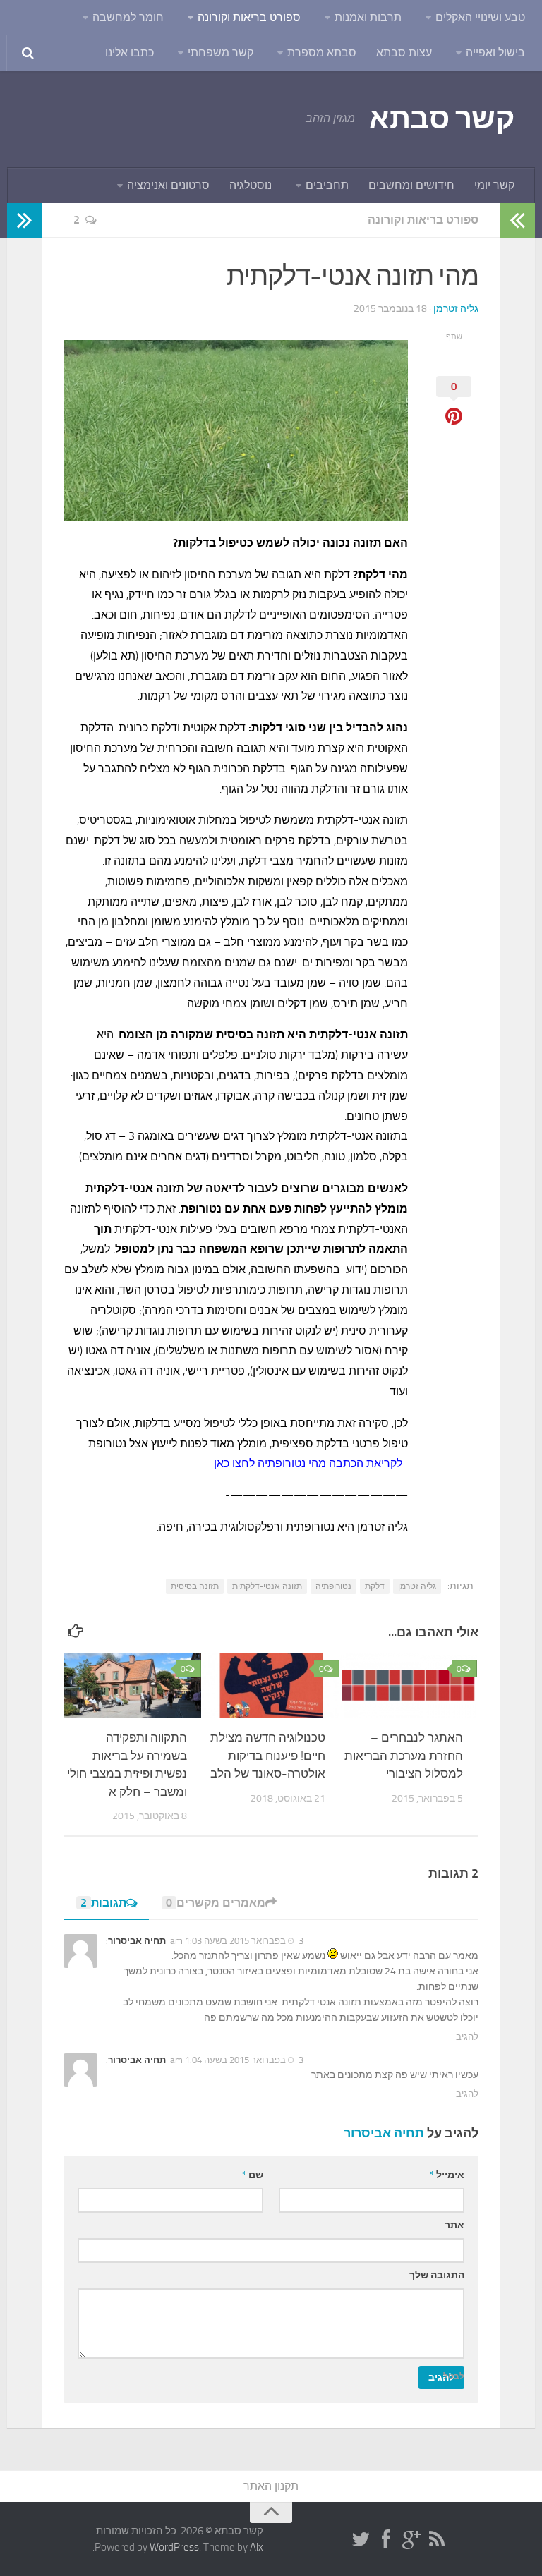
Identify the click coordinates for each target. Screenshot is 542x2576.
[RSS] (437, 2540)
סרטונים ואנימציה (168, 185)
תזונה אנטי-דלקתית (267, 1586)
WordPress (174, 2547)
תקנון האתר (271, 2486)
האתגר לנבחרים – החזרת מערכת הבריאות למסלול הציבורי (404, 1755)
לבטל (454, 2376)
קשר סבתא (441, 119)
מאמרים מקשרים (216, 1903)
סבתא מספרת (322, 53)
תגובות (103, 1903)
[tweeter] (361, 2540)
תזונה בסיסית (195, 1586)
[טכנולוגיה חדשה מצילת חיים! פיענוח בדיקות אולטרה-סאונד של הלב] (271, 1686)
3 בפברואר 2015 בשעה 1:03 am (237, 1941)
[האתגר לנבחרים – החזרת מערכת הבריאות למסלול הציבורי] (409, 1686)
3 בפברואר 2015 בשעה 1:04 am (237, 2060)
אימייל (447, 2175)
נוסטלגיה (251, 185)
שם (253, 2175)
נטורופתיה (333, 1586)
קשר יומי (494, 185)
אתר (454, 2225)
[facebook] (386, 2540)
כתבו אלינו (130, 53)
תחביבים (327, 185)
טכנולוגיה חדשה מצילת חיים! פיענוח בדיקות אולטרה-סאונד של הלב (268, 1755)
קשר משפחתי (221, 53)
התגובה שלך (437, 2275)
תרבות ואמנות (368, 17)
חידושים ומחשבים (411, 185)
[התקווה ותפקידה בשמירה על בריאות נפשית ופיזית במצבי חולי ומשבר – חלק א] (132, 1686)
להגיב (467, 2037)
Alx (257, 2547)
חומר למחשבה (128, 17)
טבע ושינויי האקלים (480, 17)
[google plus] (411, 2540)
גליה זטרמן (456, 309)
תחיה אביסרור (384, 2133)
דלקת (375, 1586)
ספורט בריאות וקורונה (249, 17)
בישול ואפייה (495, 53)
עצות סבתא (404, 53)
